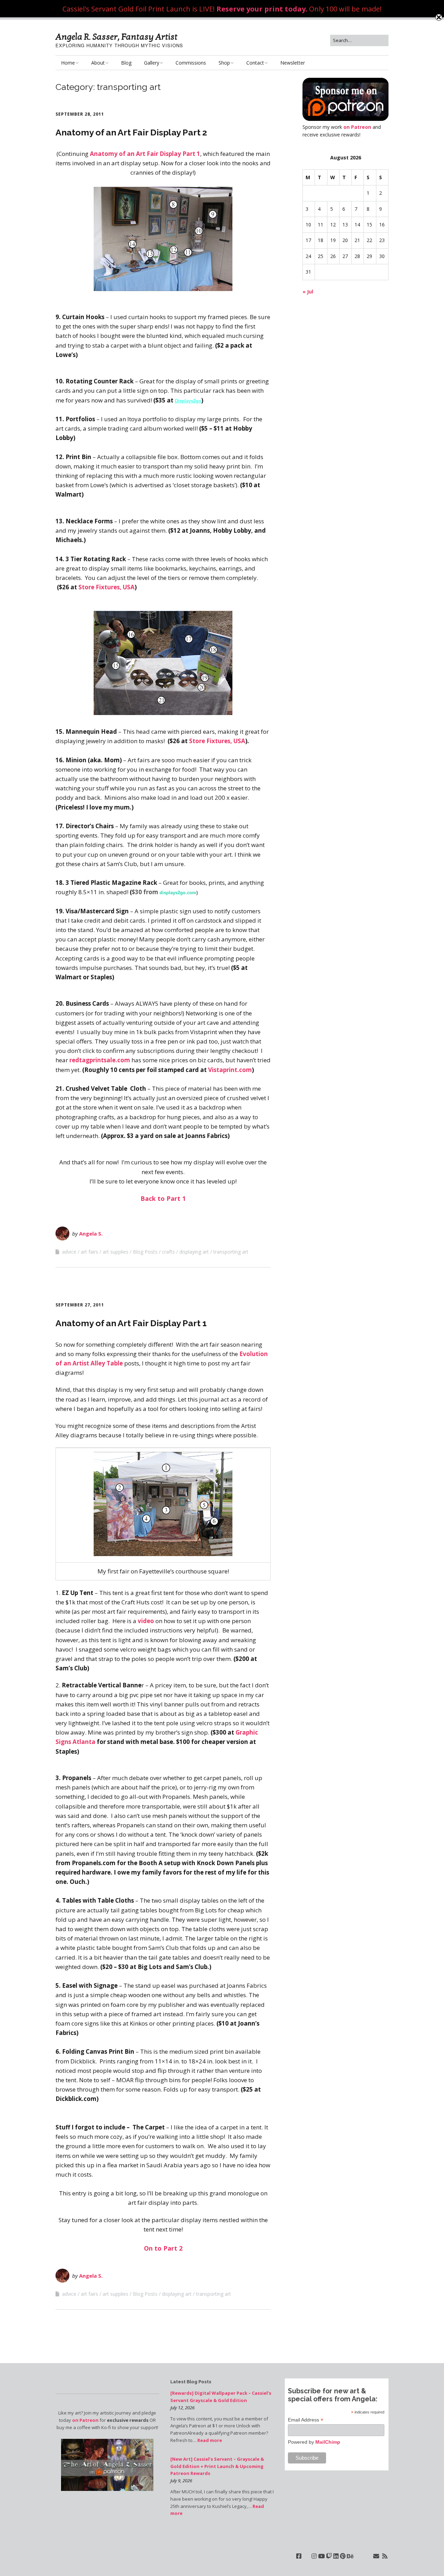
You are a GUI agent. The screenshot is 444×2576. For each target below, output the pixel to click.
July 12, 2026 (182, 2408)
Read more (210, 2440)
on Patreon (357, 127)
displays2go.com (178, 893)
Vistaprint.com (230, 1070)
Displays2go (188, 401)
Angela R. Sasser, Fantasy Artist (117, 37)
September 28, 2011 (80, 114)
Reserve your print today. (262, 9)
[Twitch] (329, 2556)
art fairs (89, 1252)
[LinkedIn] (336, 2556)
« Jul (308, 292)
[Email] (376, 2556)
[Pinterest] (343, 2556)
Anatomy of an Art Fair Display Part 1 (145, 154)
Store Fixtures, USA (106, 587)
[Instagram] (314, 2556)
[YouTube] (321, 2556)
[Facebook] (299, 2556)
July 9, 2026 (181, 2481)
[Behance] (350, 2556)
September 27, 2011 (80, 1305)
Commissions (191, 63)
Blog (126, 63)
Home (68, 63)
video (147, 1621)
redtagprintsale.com (100, 1060)
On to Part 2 (163, 2248)
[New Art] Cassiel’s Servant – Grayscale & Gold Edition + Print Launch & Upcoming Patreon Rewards (217, 2466)
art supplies (116, 1252)
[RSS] (385, 2556)
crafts (168, 1252)
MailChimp (328, 2442)
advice (69, 1252)
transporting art (231, 1252)
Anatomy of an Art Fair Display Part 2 (131, 132)
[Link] (306, 2556)
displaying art (194, 1252)
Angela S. (91, 1233)
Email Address (306, 2420)
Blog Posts (145, 1252)
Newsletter (293, 63)
